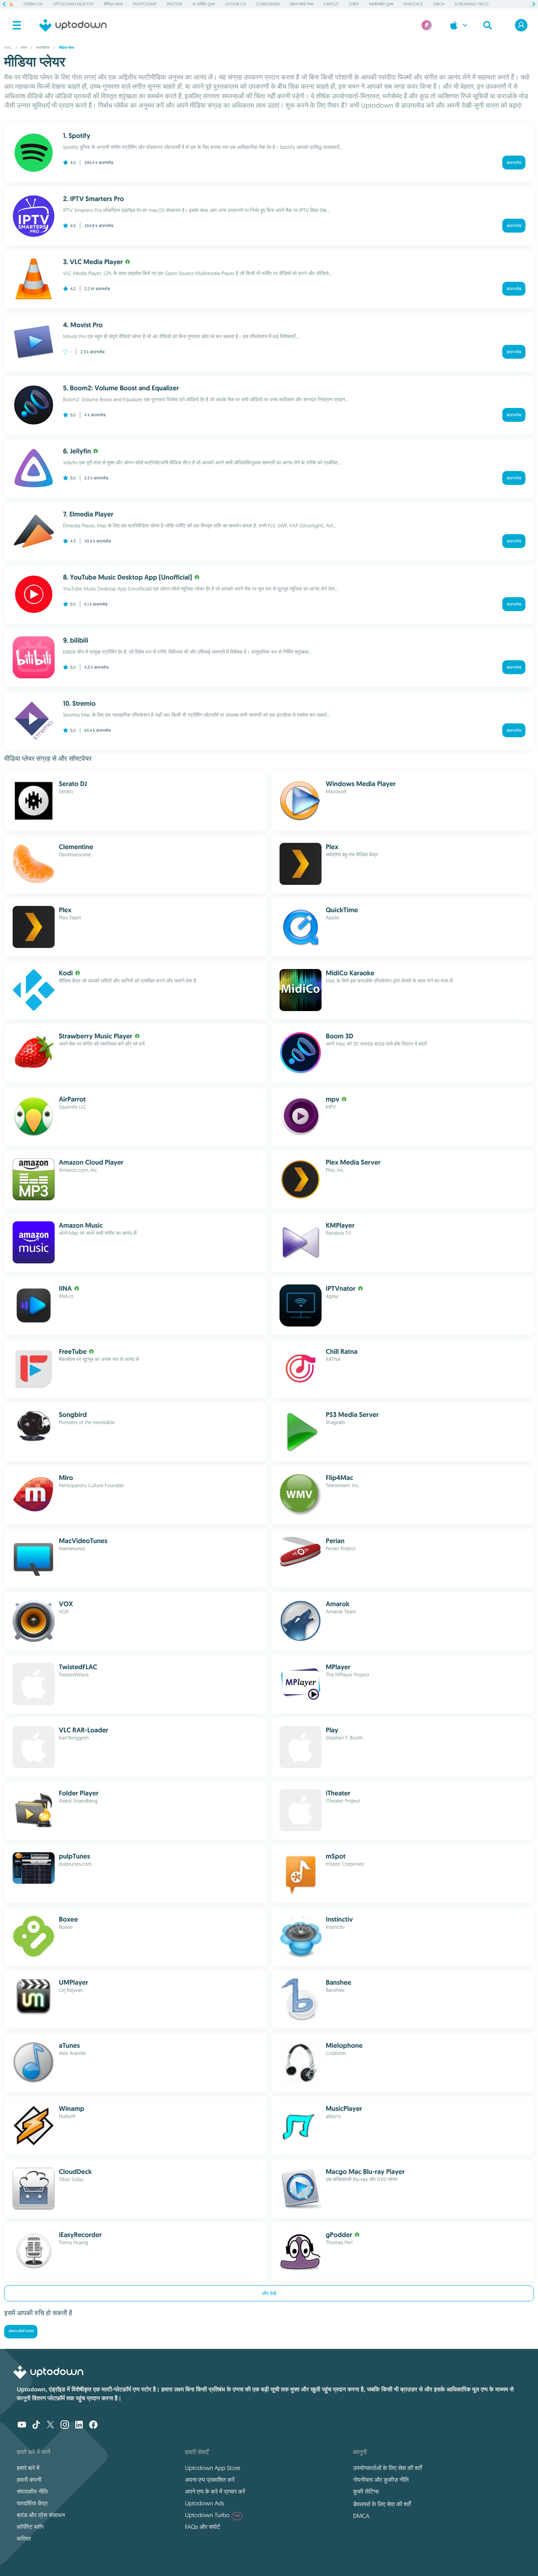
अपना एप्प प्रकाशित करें (210, 2480)
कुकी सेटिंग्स (366, 2491)
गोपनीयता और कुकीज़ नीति (381, 2480)
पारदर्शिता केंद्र (32, 2503)
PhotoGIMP (145, 4)
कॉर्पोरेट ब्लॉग (30, 2527)
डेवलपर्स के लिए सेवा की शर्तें (382, 2504)
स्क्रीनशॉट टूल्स (381, 4)
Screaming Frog (472, 4)
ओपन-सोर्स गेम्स (302, 4)
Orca (438, 4)
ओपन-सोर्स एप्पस (21, 2331)
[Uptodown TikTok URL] (36, 2425)
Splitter (174, 4)
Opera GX (33, 4)
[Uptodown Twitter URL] (50, 2425)
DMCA (361, 2516)
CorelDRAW (268, 4)
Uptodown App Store (213, 2468)
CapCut (331, 4)
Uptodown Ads (205, 2503)
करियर (24, 2539)
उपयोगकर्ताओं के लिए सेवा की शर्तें (388, 2468)
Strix (354, 4)
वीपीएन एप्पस (113, 4)
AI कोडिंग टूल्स (204, 4)
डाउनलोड (514, 163)
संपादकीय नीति (32, 2491)
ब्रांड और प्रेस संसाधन (41, 2515)
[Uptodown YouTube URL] (22, 2425)
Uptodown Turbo (212, 2515)
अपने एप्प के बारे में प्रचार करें (215, 2491)
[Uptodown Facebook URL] (93, 2425)
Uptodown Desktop (73, 4)
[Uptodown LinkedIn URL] (79, 2425)
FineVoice (413, 4)
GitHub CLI (235, 4)
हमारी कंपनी (29, 2480)
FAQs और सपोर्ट (203, 2527)
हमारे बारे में (28, 2468)
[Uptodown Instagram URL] (65, 2425)
